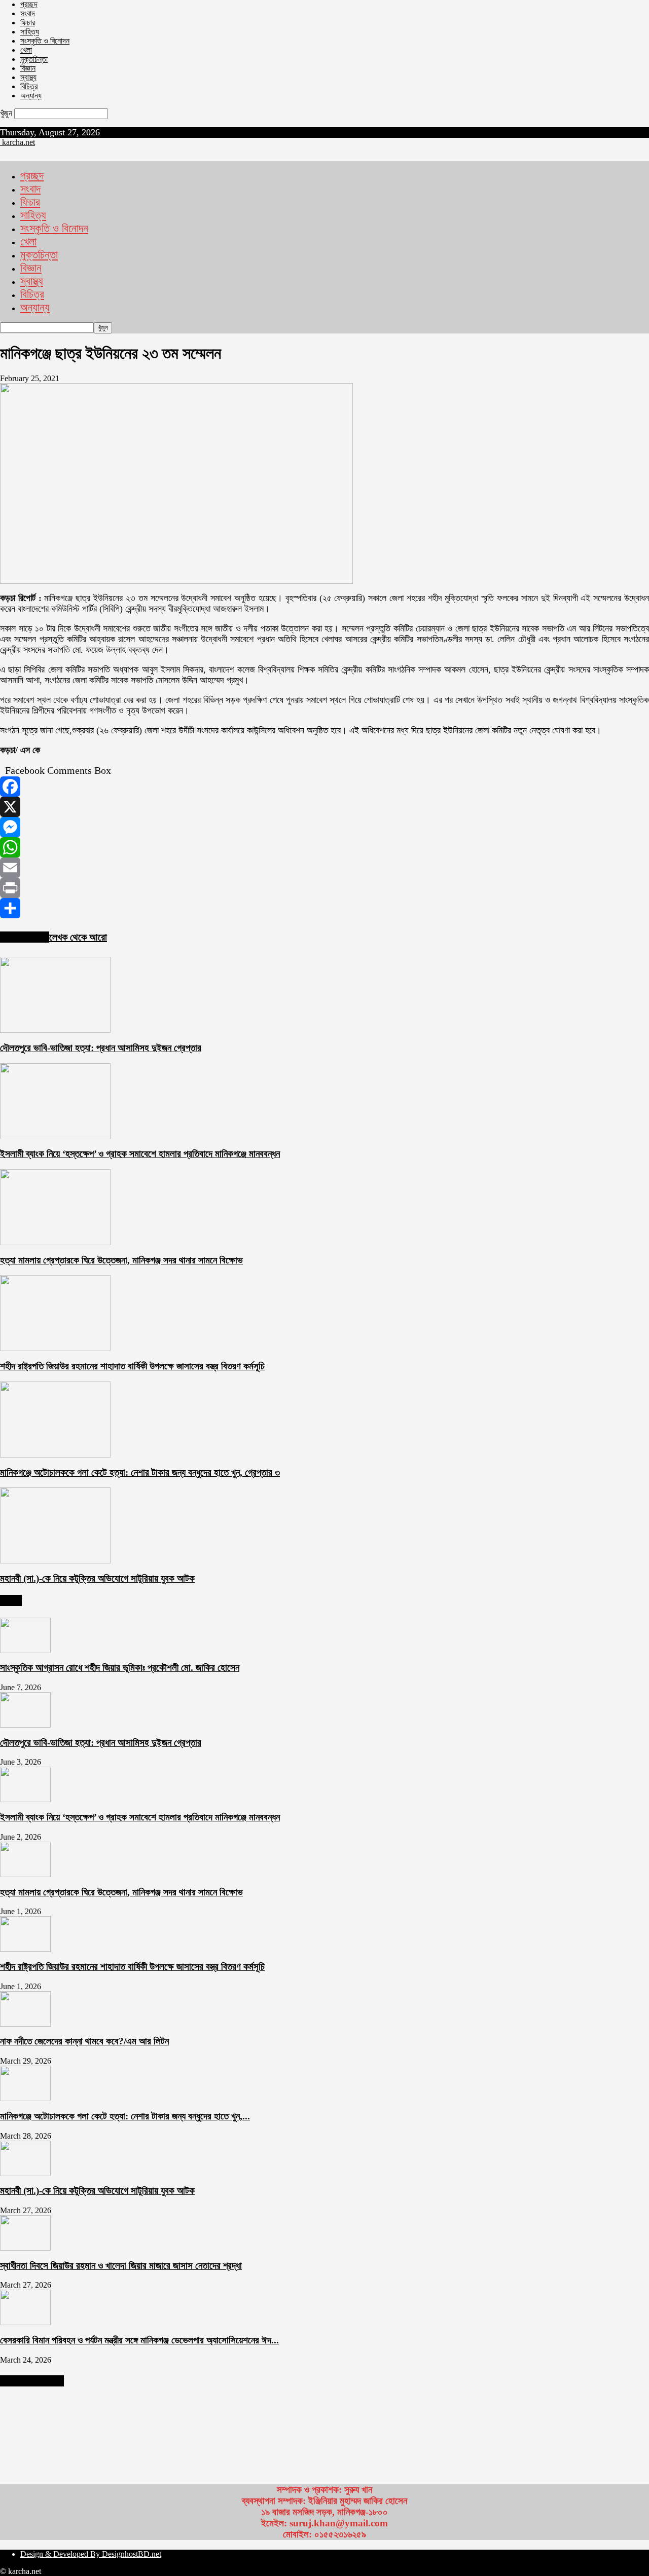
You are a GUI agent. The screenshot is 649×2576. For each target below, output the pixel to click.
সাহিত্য (30, 32)
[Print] (324, 888)
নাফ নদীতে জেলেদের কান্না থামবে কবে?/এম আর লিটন (84, 2041)
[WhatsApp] (324, 847)
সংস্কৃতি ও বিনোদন (45, 41)
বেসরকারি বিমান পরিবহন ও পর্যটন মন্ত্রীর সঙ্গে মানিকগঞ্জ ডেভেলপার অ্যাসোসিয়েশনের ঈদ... (139, 2340)
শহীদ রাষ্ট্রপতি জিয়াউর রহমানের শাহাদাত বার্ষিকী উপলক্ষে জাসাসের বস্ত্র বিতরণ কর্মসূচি (132, 1366)
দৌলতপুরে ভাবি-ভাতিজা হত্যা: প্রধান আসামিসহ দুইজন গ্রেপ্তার (101, 1048)
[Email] (324, 868)
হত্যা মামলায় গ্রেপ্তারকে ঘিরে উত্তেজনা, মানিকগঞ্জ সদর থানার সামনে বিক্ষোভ (121, 1260)
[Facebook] (324, 787)
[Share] (324, 908)
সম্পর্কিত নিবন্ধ (25, 937)
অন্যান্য (31, 96)
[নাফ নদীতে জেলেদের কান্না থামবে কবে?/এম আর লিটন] (25, 2024)
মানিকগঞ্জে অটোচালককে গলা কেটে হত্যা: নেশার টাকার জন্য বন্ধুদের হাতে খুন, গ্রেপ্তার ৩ (140, 1472)
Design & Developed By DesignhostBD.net (91, 2554)
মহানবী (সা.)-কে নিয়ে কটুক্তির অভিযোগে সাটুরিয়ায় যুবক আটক (97, 1578)
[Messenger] (324, 827)
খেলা (26, 50)
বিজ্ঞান (28, 68)
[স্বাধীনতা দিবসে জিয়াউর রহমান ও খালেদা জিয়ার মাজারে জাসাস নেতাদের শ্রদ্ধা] (25, 2248)
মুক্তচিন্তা (34, 59)
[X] (324, 807)
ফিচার (28, 23)
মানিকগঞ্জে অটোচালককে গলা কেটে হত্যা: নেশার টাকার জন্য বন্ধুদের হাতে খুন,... (125, 2116)
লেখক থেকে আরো (78, 937)
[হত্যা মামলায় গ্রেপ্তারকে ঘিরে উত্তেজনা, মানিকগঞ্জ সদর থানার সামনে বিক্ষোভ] (55, 1242)
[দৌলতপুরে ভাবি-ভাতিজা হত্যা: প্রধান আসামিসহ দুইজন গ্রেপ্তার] (55, 1030)
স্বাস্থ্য (28, 77)
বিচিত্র (29, 86)
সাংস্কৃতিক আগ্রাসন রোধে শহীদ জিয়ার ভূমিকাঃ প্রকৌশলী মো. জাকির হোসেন (120, 1668)
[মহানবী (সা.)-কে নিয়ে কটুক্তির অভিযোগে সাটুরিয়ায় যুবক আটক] (55, 1561)
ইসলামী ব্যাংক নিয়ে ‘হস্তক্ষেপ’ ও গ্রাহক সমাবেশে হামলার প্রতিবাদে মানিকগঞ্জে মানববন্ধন (140, 1154)
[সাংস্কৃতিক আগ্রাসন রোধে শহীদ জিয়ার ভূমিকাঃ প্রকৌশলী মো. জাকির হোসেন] (25, 1650)
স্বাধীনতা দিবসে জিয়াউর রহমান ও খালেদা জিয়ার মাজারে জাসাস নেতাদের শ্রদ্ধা (121, 2266)
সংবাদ (28, 13)
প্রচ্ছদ (29, 4)
